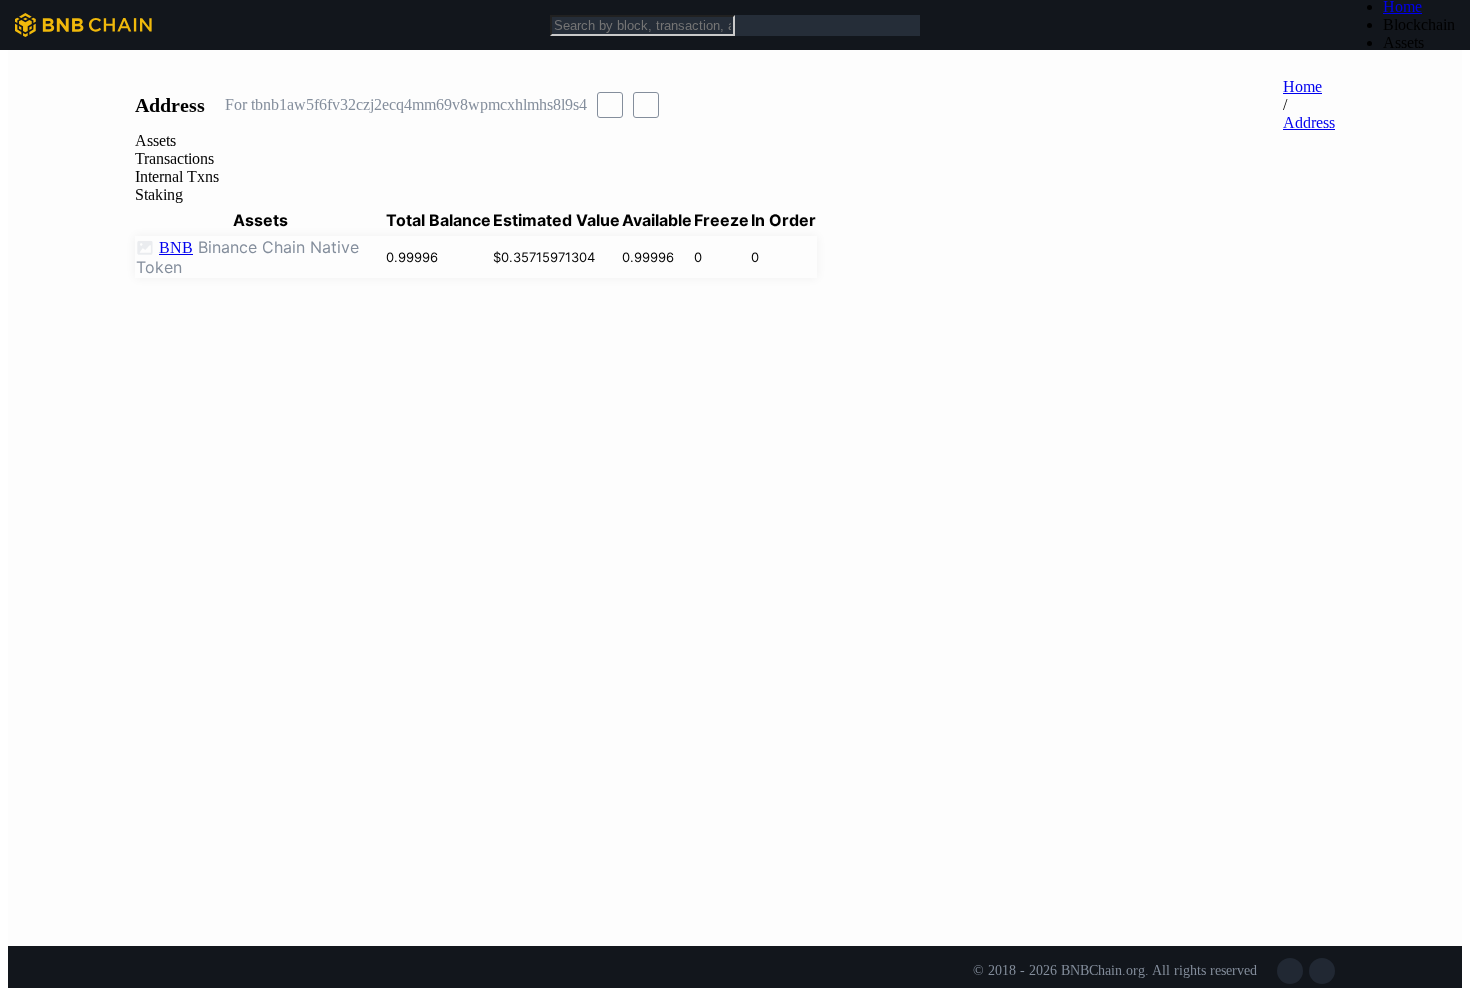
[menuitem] (1419, 25)
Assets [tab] (155, 140)
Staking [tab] (159, 194)
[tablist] (735, 168)
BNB (176, 247)
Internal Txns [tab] (177, 176)
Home (1302, 86)
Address (1309, 122)
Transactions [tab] (174, 158)
